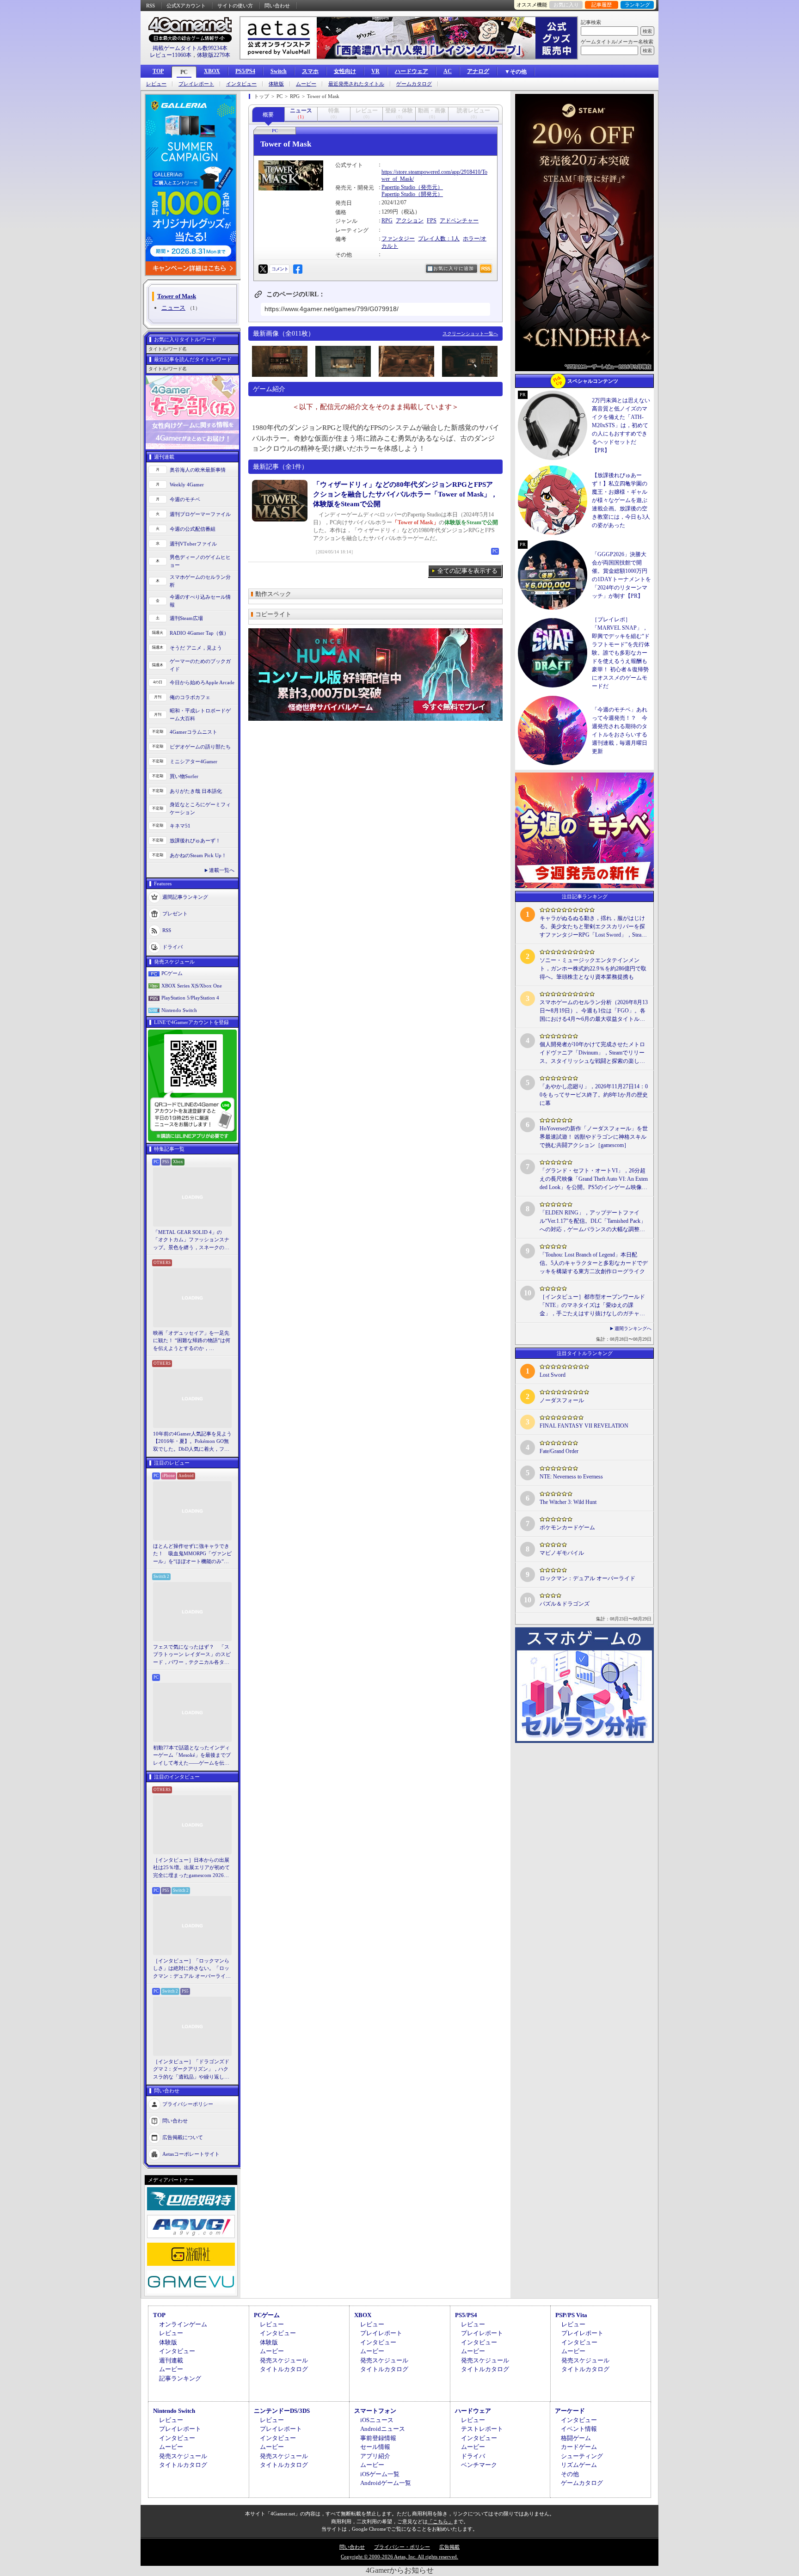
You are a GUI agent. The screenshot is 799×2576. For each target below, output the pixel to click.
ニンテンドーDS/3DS (282, 2411)
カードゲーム (579, 2447)
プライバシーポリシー (188, 2104)
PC (184, 72)
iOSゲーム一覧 (380, 2474)
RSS (151, 6)
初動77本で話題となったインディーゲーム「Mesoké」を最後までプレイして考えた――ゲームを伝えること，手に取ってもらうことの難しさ (192, 1756)
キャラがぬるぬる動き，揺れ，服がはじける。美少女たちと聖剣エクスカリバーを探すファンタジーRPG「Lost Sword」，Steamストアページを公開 (593, 927)
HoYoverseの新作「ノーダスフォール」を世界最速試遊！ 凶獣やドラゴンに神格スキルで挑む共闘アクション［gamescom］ (594, 1137)
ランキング (637, 5)
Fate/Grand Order (559, 1451)
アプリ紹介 (375, 2456)
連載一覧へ (222, 870)
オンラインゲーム (183, 2324)
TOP (158, 71)
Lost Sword (553, 1375)
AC (448, 71)
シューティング (582, 2456)
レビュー (156, 84)
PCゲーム (172, 973)
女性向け (345, 71)
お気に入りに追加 (454, 268)
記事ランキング (180, 2378)
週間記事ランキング (185, 897)
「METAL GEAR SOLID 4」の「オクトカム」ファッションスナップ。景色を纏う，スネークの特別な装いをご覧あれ (191, 1240)
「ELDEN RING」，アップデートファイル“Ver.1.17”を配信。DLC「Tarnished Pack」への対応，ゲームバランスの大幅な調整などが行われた (593, 1221)
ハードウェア (412, 71)
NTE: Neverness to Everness (571, 1477)
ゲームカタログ (414, 84)
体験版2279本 (214, 55)
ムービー (306, 84)
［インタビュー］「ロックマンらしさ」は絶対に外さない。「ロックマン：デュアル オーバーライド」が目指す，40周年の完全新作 (191, 1969)
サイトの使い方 (235, 6)
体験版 (276, 84)
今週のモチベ (185, 499)
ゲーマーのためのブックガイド (200, 665)
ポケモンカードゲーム (567, 1527)
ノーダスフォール (562, 1400)
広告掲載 (449, 2547)
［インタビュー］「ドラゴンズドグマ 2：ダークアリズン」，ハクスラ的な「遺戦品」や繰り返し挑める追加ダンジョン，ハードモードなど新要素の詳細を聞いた (191, 2070)
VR (375, 71)
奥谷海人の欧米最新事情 (198, 470)
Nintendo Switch (179, 1010)
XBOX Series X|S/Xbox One (192, 986)
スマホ (310, 71)
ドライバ (172, 947)
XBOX (212, 71)
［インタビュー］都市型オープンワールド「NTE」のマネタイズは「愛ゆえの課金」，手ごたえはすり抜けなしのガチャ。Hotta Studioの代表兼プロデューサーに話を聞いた (592, 1306)
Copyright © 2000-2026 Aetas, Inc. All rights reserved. (399, 2557)
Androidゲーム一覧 (386, 2483)
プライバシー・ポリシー (402, 2547)
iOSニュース (377, 2420)
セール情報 (375, 2447)
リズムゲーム (579, 2465)
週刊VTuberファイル (193, 544)
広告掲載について (183, 2137)
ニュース (173, 308)
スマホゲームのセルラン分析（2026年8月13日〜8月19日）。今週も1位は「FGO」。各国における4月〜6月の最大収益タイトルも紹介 (594, 1011)
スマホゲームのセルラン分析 (200, 581)
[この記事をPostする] (263, 269)
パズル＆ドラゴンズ (565, 1604)
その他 (570, 2474)
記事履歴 (602, 5)
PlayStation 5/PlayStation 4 (190, 998)
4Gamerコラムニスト (194, 732)
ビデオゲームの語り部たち (200, 747)
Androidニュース (383, 2429)
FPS (432, 221)
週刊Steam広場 (186, 618)
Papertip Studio (398, 187)
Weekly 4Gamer (187, 485)
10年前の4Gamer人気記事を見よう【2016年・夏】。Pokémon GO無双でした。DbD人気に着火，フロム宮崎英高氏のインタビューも (192, 1442)
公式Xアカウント (186, 6)
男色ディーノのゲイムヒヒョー (200, 561)
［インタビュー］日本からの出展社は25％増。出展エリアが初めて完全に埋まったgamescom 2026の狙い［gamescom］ (191, 1868)
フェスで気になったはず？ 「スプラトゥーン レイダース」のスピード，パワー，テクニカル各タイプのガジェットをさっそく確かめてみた (192, 1655)
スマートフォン (375, 2411)
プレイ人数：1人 (439, 239)
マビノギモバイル (562, 1553)
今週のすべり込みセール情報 (200, 601)
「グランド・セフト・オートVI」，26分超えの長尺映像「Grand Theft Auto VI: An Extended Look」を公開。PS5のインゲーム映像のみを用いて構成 (594, 1179)
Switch (279, 71)
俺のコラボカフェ (190, 697)
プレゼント (175, 914)
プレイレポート (196, 84)
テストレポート (482, 2429)
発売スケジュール (284, 2360)
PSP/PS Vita (571, 2315)
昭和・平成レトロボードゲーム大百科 (200, 715)
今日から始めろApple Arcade (202, 682)
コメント (280, 269)
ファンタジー (398, 239)
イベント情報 (579, 2429)
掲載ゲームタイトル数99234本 (190, 48)
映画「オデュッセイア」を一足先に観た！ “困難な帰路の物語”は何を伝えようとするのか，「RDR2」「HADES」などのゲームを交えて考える (192, 1341)
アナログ (478, 71)
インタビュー (241, 84)
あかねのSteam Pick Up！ (198, 855)
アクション (410, 221)
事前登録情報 (378, 2438)
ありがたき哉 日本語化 (196, 791)
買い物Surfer (184, 776)
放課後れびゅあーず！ (195, 840)
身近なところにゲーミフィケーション (200, 808)
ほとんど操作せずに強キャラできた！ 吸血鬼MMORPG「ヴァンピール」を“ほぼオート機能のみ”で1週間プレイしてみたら (192, 1554)
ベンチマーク (479, 2465)
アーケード (570, 2411)
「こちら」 (440, 2521)
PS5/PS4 (245, 71)
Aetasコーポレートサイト (191, 2154)
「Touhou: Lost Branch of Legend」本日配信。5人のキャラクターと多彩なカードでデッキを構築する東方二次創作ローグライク (594, 1263)
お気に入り (566, 5)
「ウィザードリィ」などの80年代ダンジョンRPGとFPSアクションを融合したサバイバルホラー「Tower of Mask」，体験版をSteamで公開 (405, 494)
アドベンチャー (459, 221)
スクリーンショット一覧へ (470, 334)
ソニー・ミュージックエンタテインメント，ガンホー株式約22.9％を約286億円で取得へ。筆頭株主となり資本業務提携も (593, 969)
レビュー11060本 (171, 55)
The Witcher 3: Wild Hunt (568, 1502)
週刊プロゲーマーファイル (200, 514)
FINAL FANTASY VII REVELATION (584, 1426)
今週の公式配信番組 (193, 529)
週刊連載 (171, 2360)
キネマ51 (180, 826)
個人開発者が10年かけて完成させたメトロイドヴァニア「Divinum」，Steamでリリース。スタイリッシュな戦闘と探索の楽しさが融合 (592, 1053)
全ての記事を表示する (467, 571)
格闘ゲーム (576, 2438)
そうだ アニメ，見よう (196, 648)
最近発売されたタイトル (356, 84)
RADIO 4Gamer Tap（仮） (199, 633)
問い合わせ (277, 6)
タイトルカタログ (284, 2369)
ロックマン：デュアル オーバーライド (587, 1578)
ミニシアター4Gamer (194, 761)
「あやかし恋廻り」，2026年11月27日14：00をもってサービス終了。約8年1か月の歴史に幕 (594, 1095)
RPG (387, 221)
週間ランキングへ (633, 1328)
